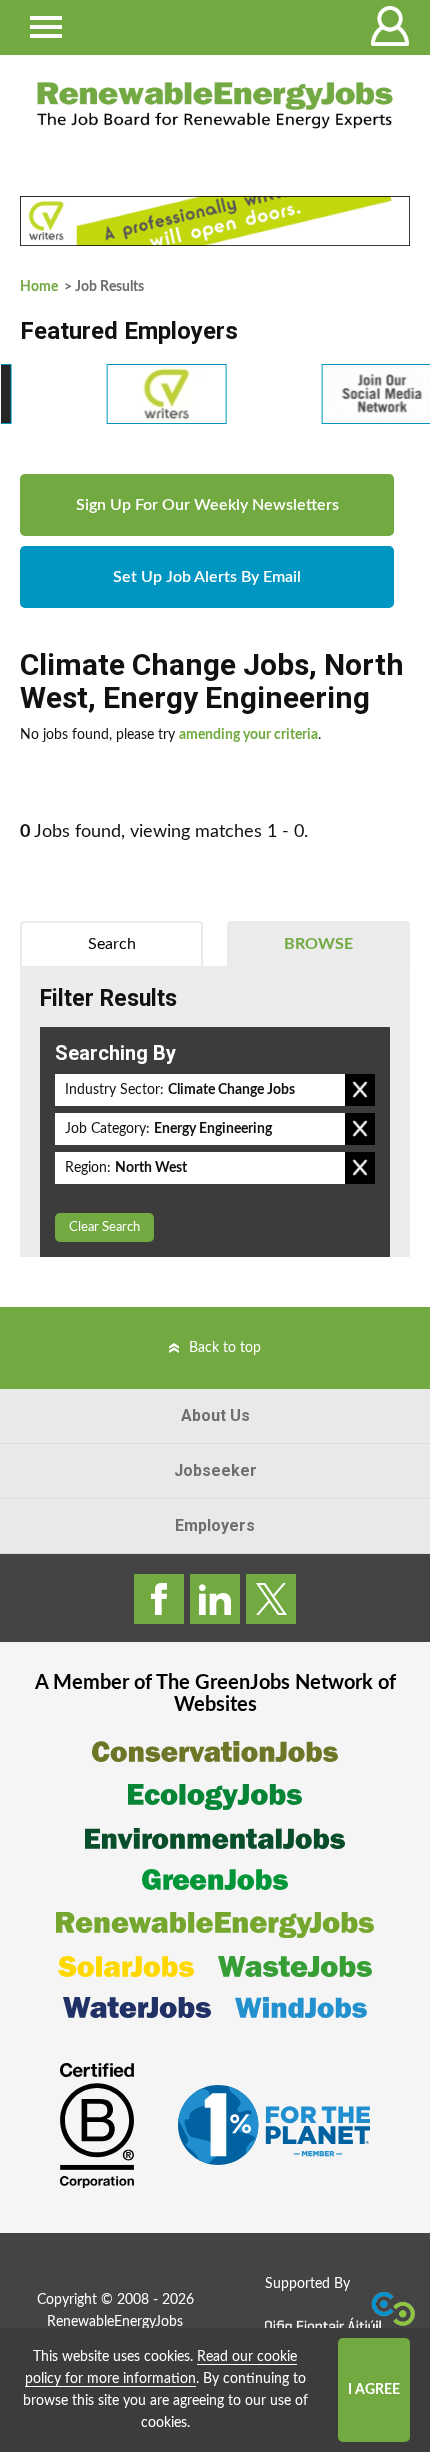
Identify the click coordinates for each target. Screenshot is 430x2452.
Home (39, 287)
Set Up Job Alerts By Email (207, 577)
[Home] (215, 105)
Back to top (225, 1348)
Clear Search (104, 1227)
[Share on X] (271, 1599)
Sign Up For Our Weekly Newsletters (207, 505)
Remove (360, 1090)
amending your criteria (248, 735)
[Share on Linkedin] (215, 1599)
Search (112, 944)
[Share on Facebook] (159, 1599)
